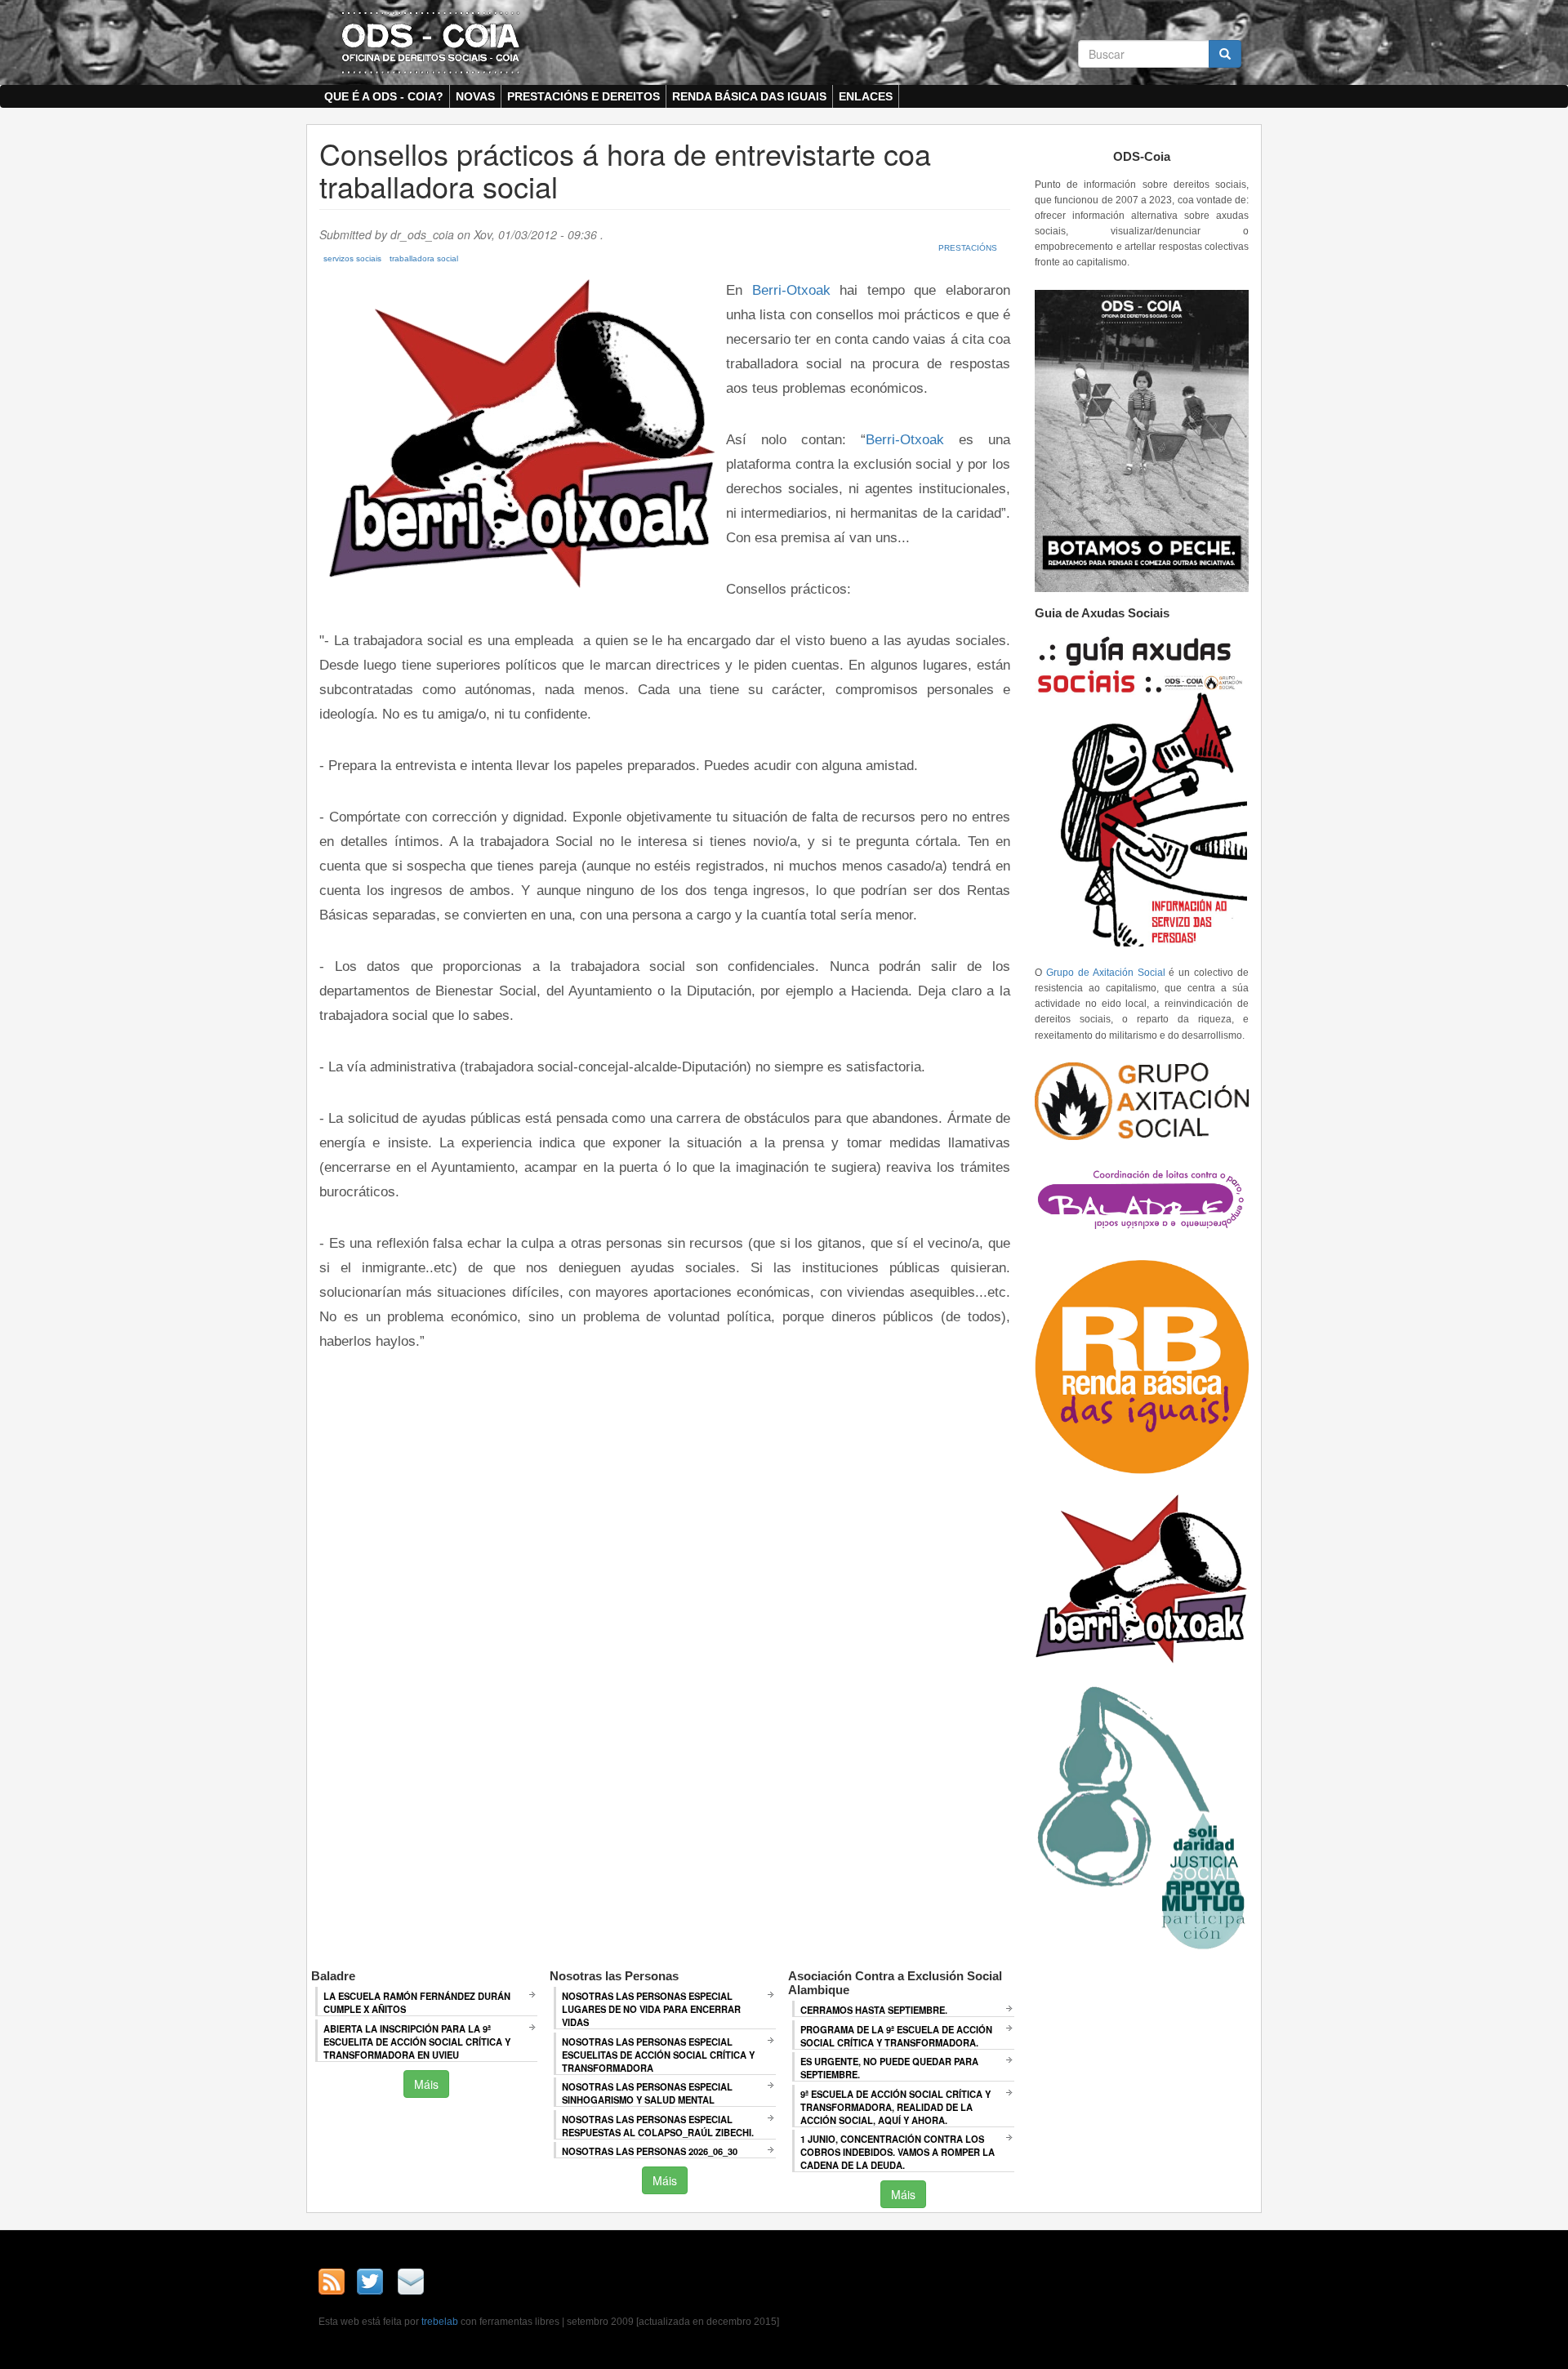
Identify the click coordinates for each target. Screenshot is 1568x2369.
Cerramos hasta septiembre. (874, 2010)
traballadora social (424, 258)
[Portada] (430, 42)
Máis (426, 2084)
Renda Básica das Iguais (749, 96)
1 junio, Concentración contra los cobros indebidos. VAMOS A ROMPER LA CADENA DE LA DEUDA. (898, 2152)
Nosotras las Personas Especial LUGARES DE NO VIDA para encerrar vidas (651, 2009)
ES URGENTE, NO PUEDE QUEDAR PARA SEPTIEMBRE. (889, 2068)
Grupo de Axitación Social (1106, 973)
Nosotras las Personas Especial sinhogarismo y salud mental (647, 2093)
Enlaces (866, 96)
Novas (475, 96)
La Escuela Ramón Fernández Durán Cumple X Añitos (417, 2002)
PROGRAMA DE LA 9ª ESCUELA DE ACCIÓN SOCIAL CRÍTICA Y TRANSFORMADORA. (896, 2036)
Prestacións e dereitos (584, 96)
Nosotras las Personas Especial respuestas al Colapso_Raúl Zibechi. (658, 2126)
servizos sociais (352, 258)
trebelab (440, 2322)
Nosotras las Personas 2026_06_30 (650, 2151)
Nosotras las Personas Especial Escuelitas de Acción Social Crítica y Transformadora (658, 2055)
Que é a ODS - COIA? (384, 96)
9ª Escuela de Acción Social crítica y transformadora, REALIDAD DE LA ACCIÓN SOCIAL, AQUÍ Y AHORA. (895, 2107)
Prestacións (968, 248)
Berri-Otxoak (791, 290)
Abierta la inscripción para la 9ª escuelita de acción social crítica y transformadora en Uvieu (417, 2042)
